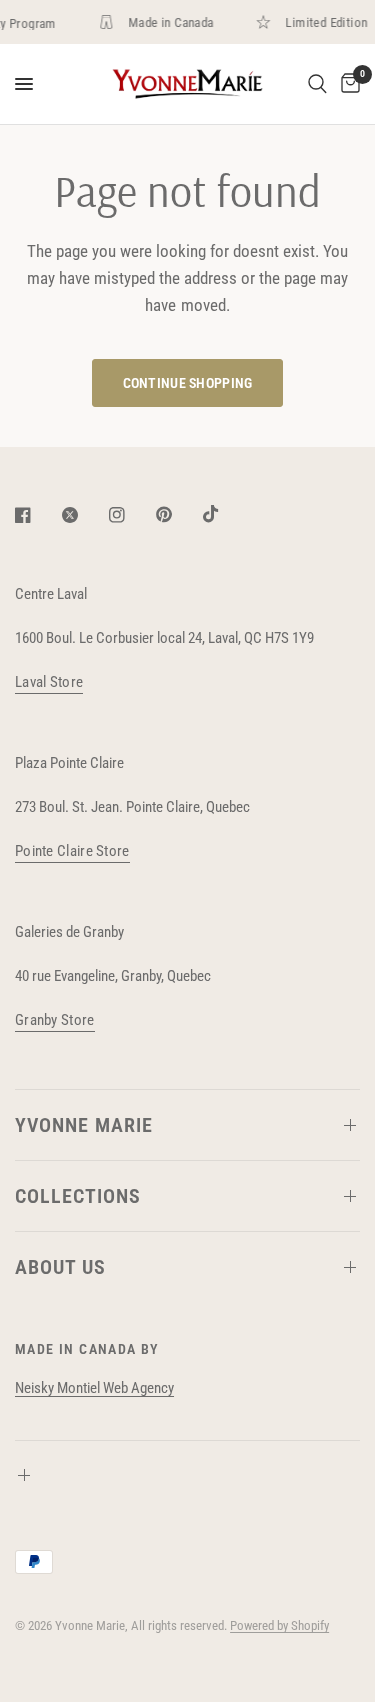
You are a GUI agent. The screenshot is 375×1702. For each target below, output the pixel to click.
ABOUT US (60, 1267)
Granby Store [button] (55, 1020)
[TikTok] (225, 514)
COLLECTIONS (78, 1196)
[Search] (317, 84)
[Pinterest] (178, 515)
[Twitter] (84, 515)
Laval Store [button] (49, 682)
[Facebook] (37, 515)
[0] (347, 84)
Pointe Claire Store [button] (72, 851)
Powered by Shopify (279, 1625)
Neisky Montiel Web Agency (94, 1388)
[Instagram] (131, 515)
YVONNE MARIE (84, 1125)
